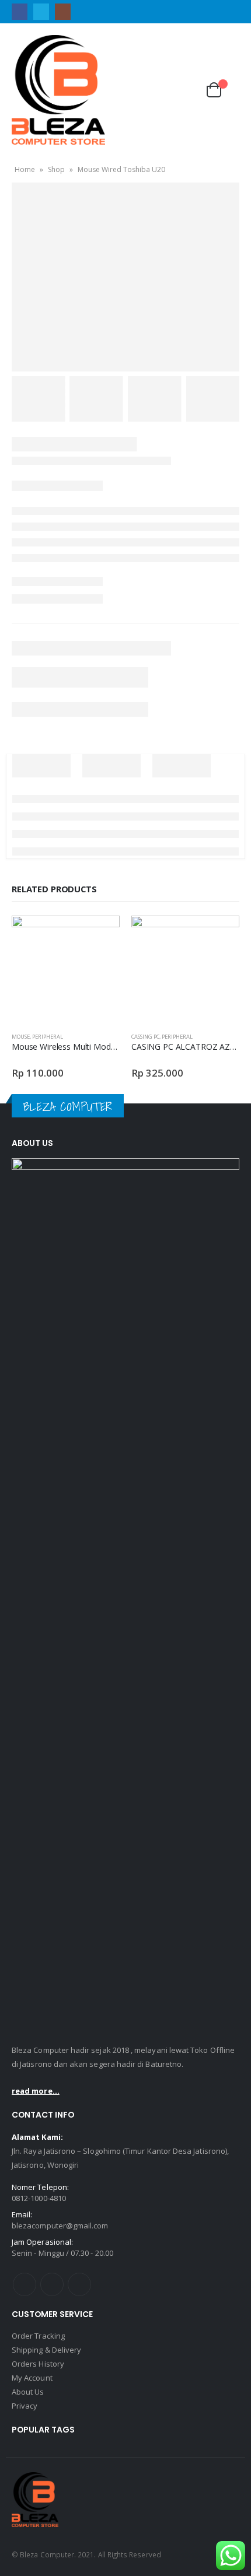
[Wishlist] (186, 90)
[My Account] (158, 90)
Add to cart (100, 935)
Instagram (79, 2284)
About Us (28, 2392)
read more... (36, 2091)
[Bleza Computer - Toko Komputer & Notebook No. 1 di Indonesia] (58, 90)
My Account (32, 2378)
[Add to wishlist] (114, 1037)
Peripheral (48, 1037)
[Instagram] (63, 11)
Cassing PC (145, 1037)
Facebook (25, 2284)
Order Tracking (38, 2336)
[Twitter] (41, 11)
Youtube (52, 2284)
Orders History (38, 2364)
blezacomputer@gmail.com (60, 2225)
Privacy (25, 2406)
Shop (56, 169)
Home (25, 169)
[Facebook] (20, 11)
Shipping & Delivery (46, 2350)
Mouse (21, 1037)
